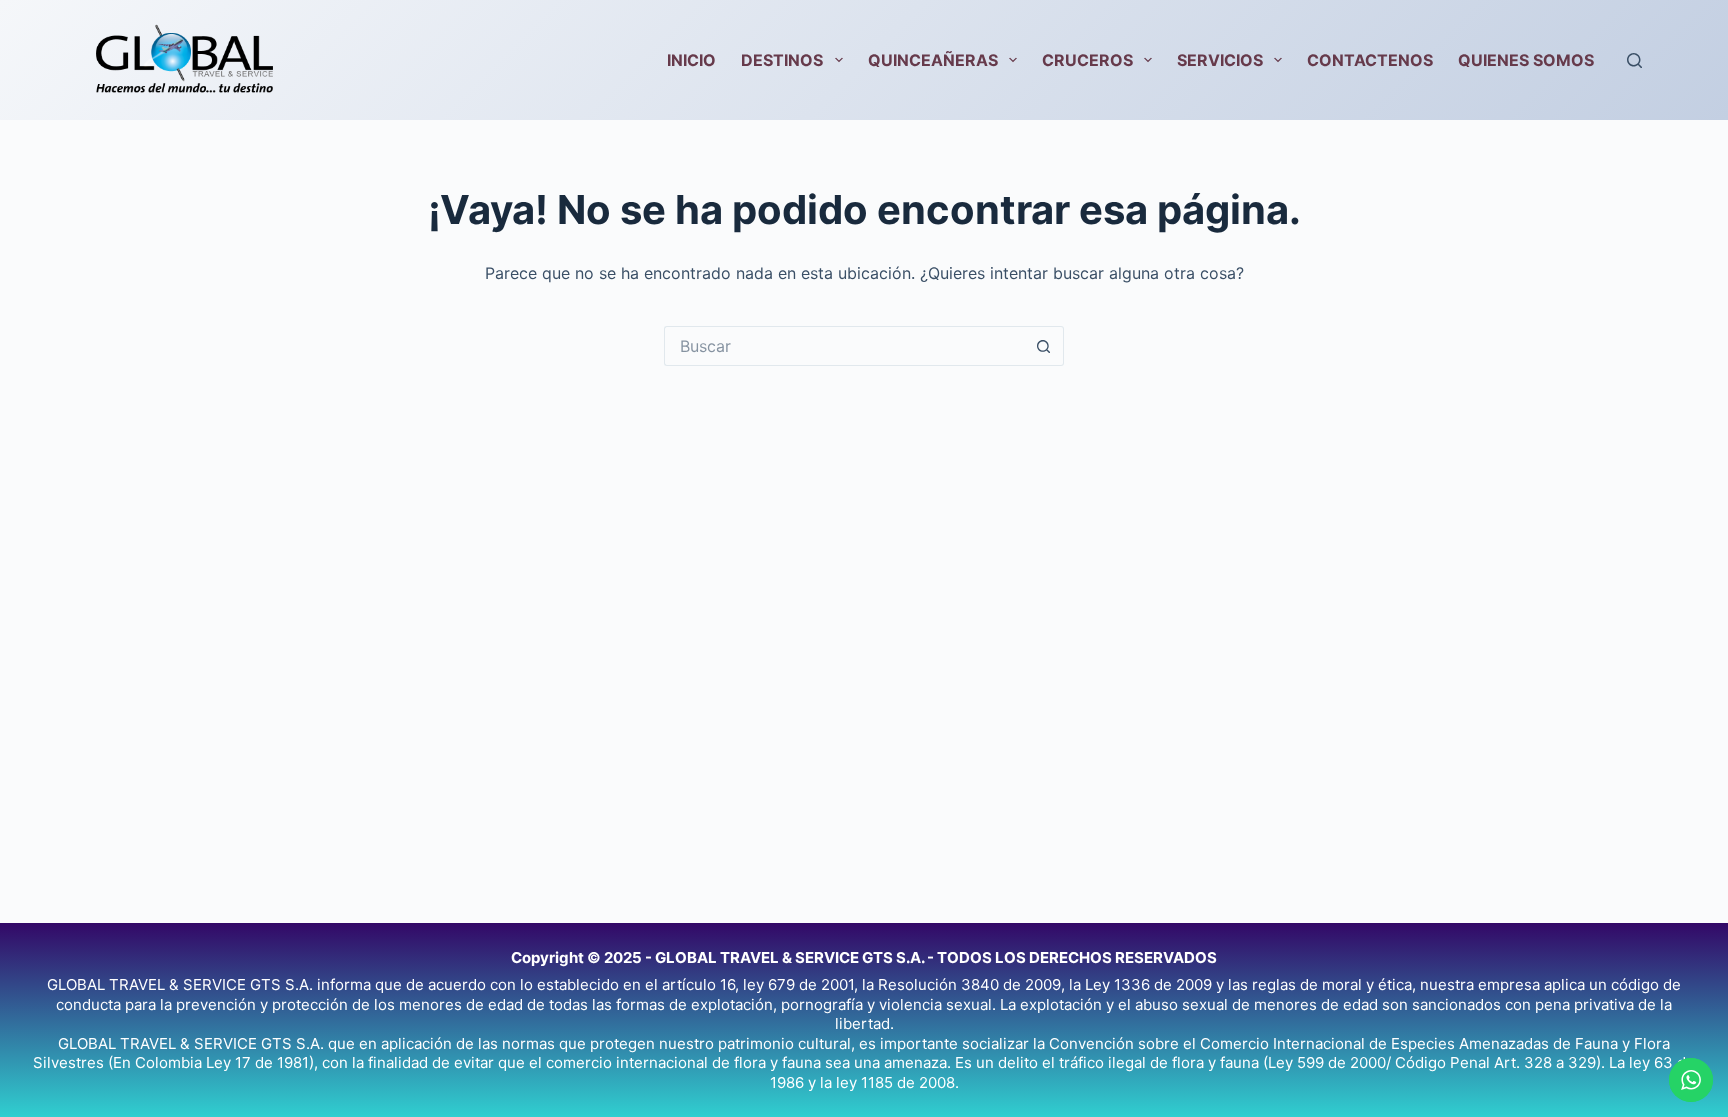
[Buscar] (1634, 60)
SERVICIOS (1220, 60)
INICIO (691, 60)
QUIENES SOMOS (1526, 60)
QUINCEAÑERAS (933, 60)
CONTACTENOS (1370, 60)
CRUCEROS (1087, 60)
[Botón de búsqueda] (1044, 346)
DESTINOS (782, 60)
